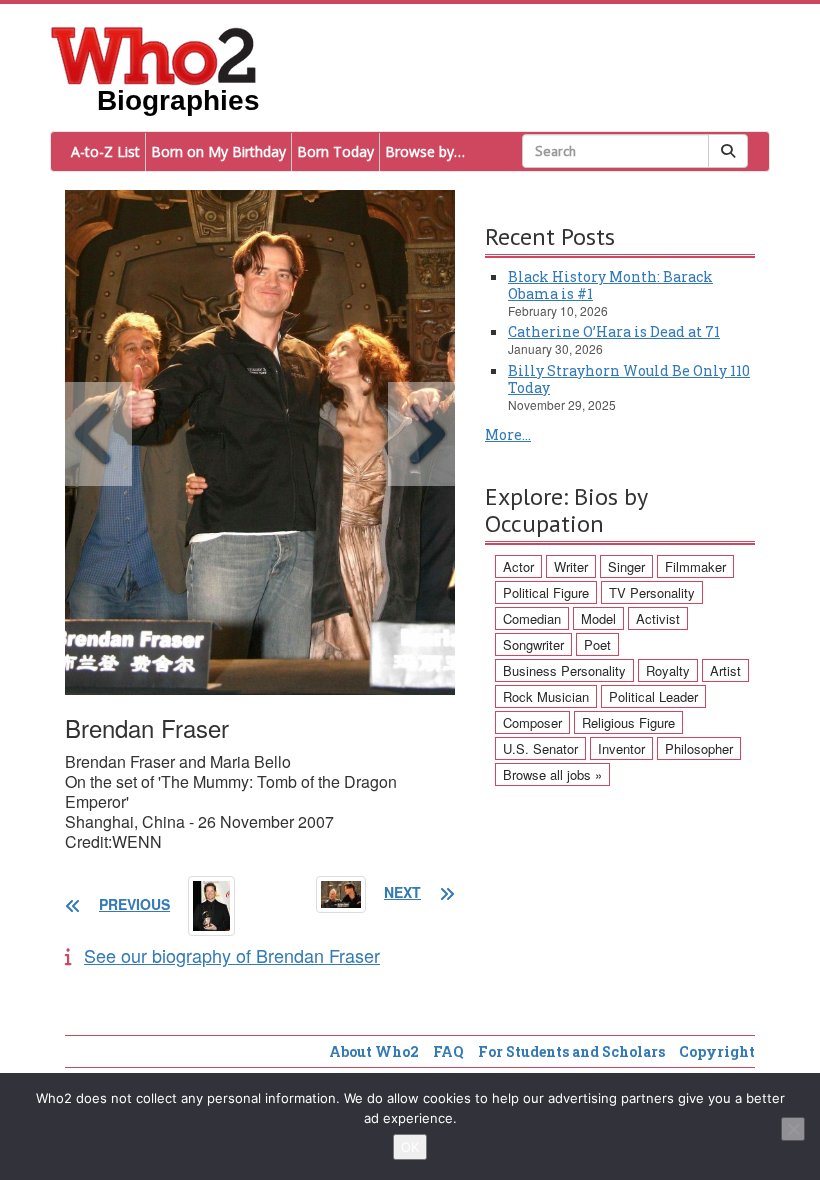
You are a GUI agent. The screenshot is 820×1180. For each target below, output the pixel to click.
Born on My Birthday (218, 151)
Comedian (532, 618)
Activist (658, 618)
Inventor (621, 748)
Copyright (717, 1051)
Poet (597, 644)
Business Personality (564, 670)
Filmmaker (695, 566)
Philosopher (699, 748)
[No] (793, 1129)
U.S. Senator (540, 748)
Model (598, 618)
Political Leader (653, 696)
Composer (532, 722)
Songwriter (533, 644)
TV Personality (652, 592)
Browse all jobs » (552, 774)
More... (508, 434)
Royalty (668, 670)
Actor (518, 566)
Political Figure (546, 592)
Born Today (335, 151)
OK (410, 1147)
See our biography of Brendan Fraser (232, 955)
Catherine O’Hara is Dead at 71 (614, 331)
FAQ (448, 1051)
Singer (626, 566)
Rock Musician (546, 696)
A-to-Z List (105, 151)
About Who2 (374, 1051)
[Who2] (154, 54)
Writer (571, 566)
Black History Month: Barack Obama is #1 (610, 285)
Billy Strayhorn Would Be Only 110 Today (629, 379)
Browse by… (425, 151)
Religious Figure (628, 722)
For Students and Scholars (571, 1051)
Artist (725, 670)
